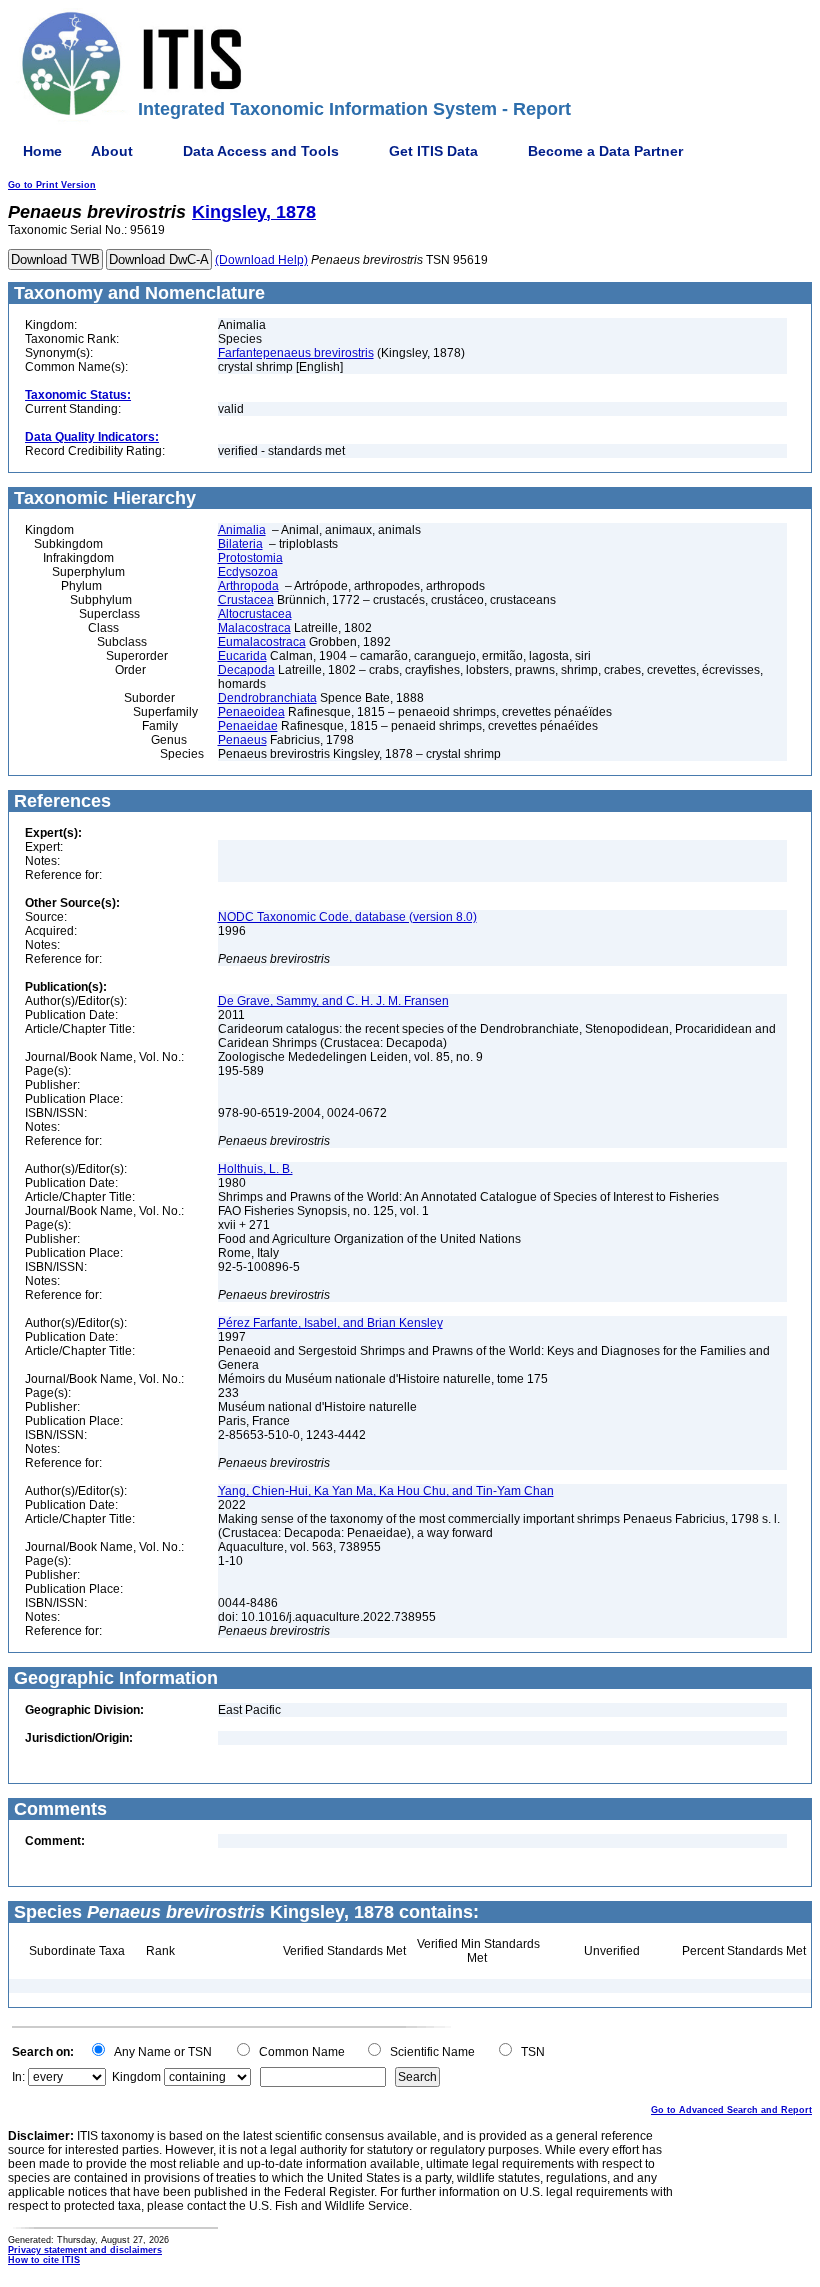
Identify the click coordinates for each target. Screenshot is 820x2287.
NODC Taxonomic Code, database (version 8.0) (347, 917)
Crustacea (246, 600)
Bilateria (240, 544)
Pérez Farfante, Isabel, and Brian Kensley (330, 1323)
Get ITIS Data (433, 151)
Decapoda (246, 670)
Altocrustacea (255, 614)
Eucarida (242, 656)
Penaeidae (248, 726)
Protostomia (250, 558)
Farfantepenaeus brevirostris (296, 353)
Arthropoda (248, 586)
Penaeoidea (251, 712)
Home (42, 151)
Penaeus (242, 740)
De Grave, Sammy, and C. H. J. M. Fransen (333, 1001)
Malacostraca (254, 628)
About (112, 151)
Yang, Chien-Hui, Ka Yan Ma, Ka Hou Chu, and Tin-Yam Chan (386, 1491)
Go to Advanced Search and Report (731, 2110)
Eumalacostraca (262, 642)
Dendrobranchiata (267, 698)
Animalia (242, 530)
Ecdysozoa (248, 572)
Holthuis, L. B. (255, 1169)
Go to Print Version (52, 185)
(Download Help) (261, 260)
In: (18, 2077)
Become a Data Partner (605, 151)
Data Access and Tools (261, 151)
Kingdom (136, 2077)
